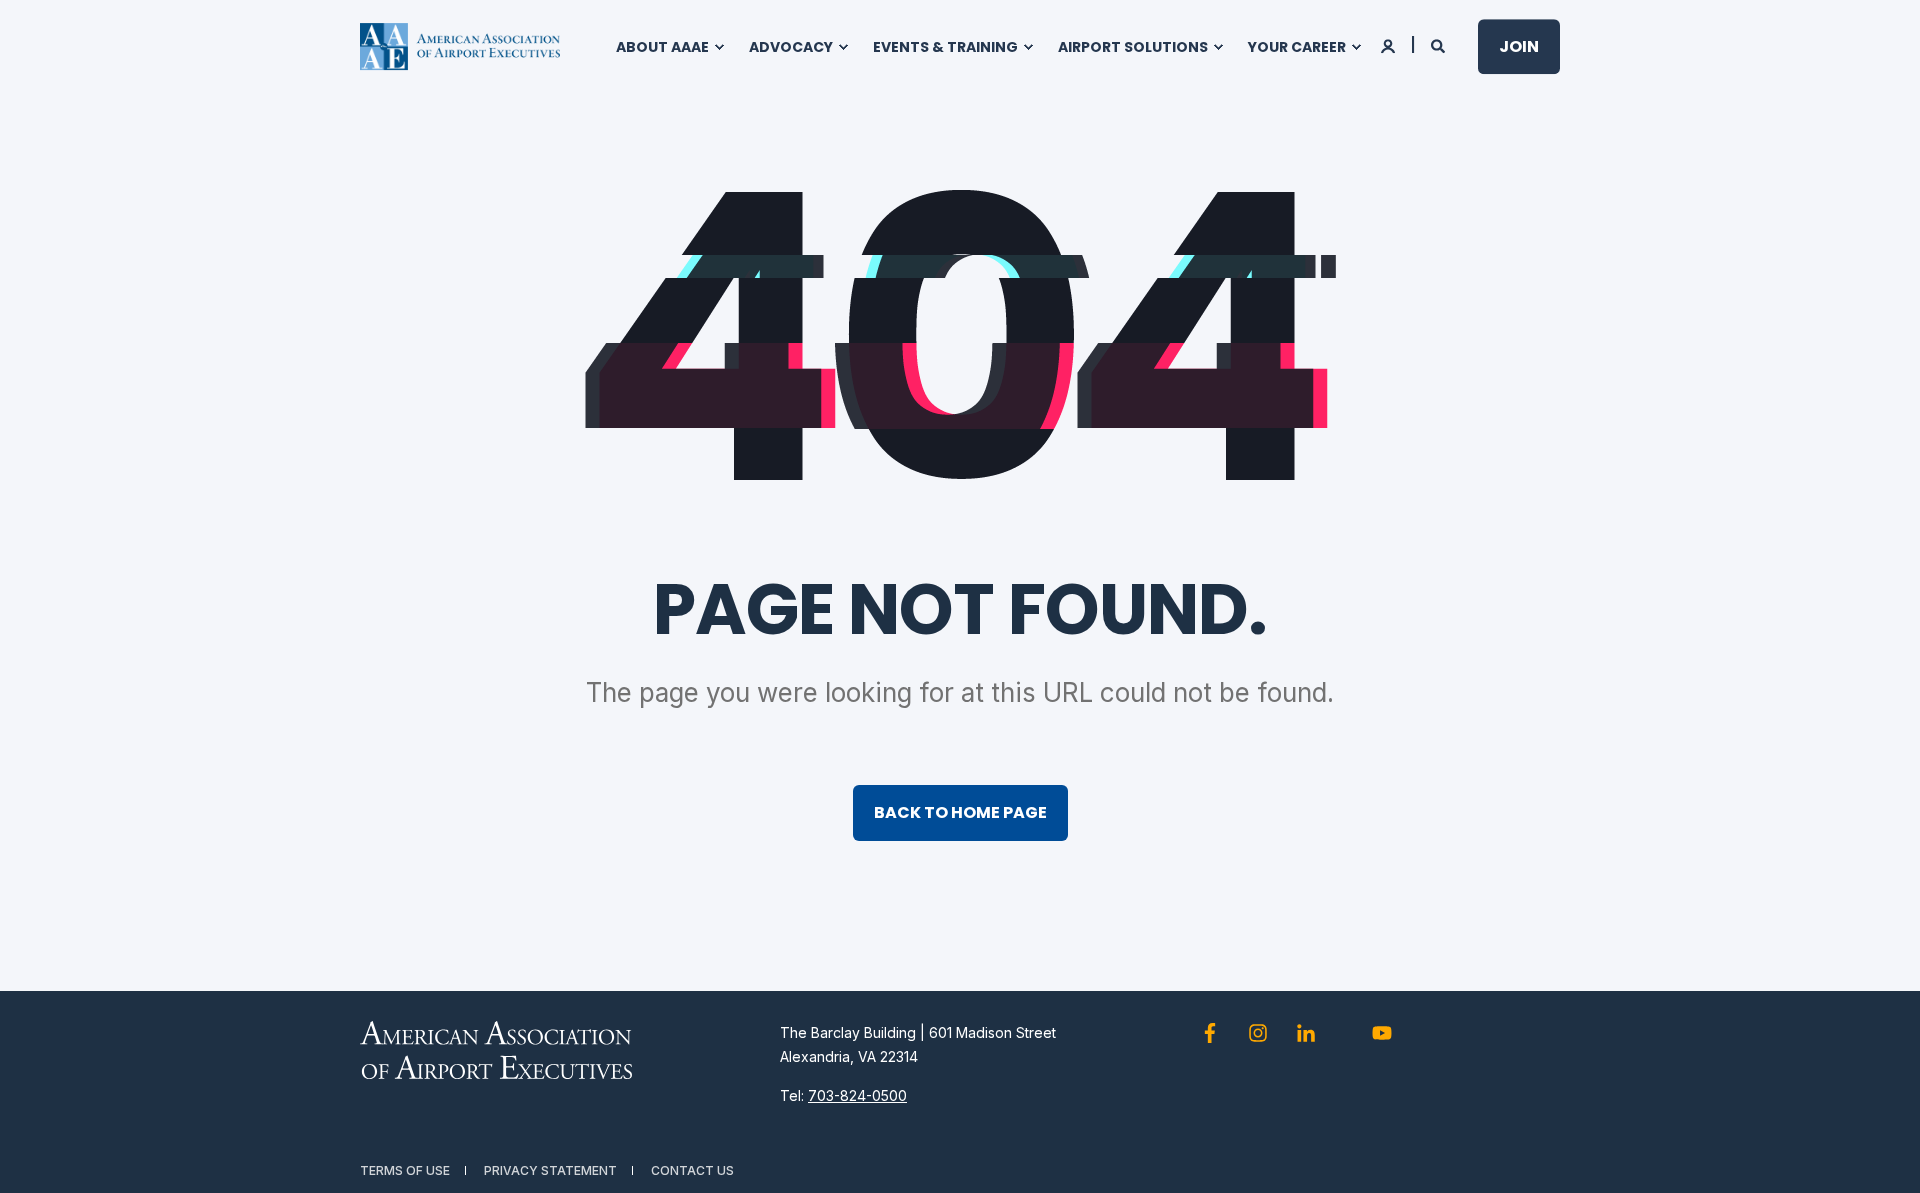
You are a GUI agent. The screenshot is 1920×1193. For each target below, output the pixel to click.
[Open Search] (1439, 44)
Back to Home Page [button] (960, 812)
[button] (1880, 1153)
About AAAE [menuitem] (662, 47)
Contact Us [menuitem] (692, 1170)
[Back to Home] (460, 47)
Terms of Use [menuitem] (405, 1170)
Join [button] (1519, 46)
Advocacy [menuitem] (791, 47)
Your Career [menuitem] (1297, 47)
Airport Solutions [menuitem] (1133, 47)
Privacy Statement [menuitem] (550, 1170)
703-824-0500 (857, 1095)
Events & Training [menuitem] (945, 47)
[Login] (1389, 44)
